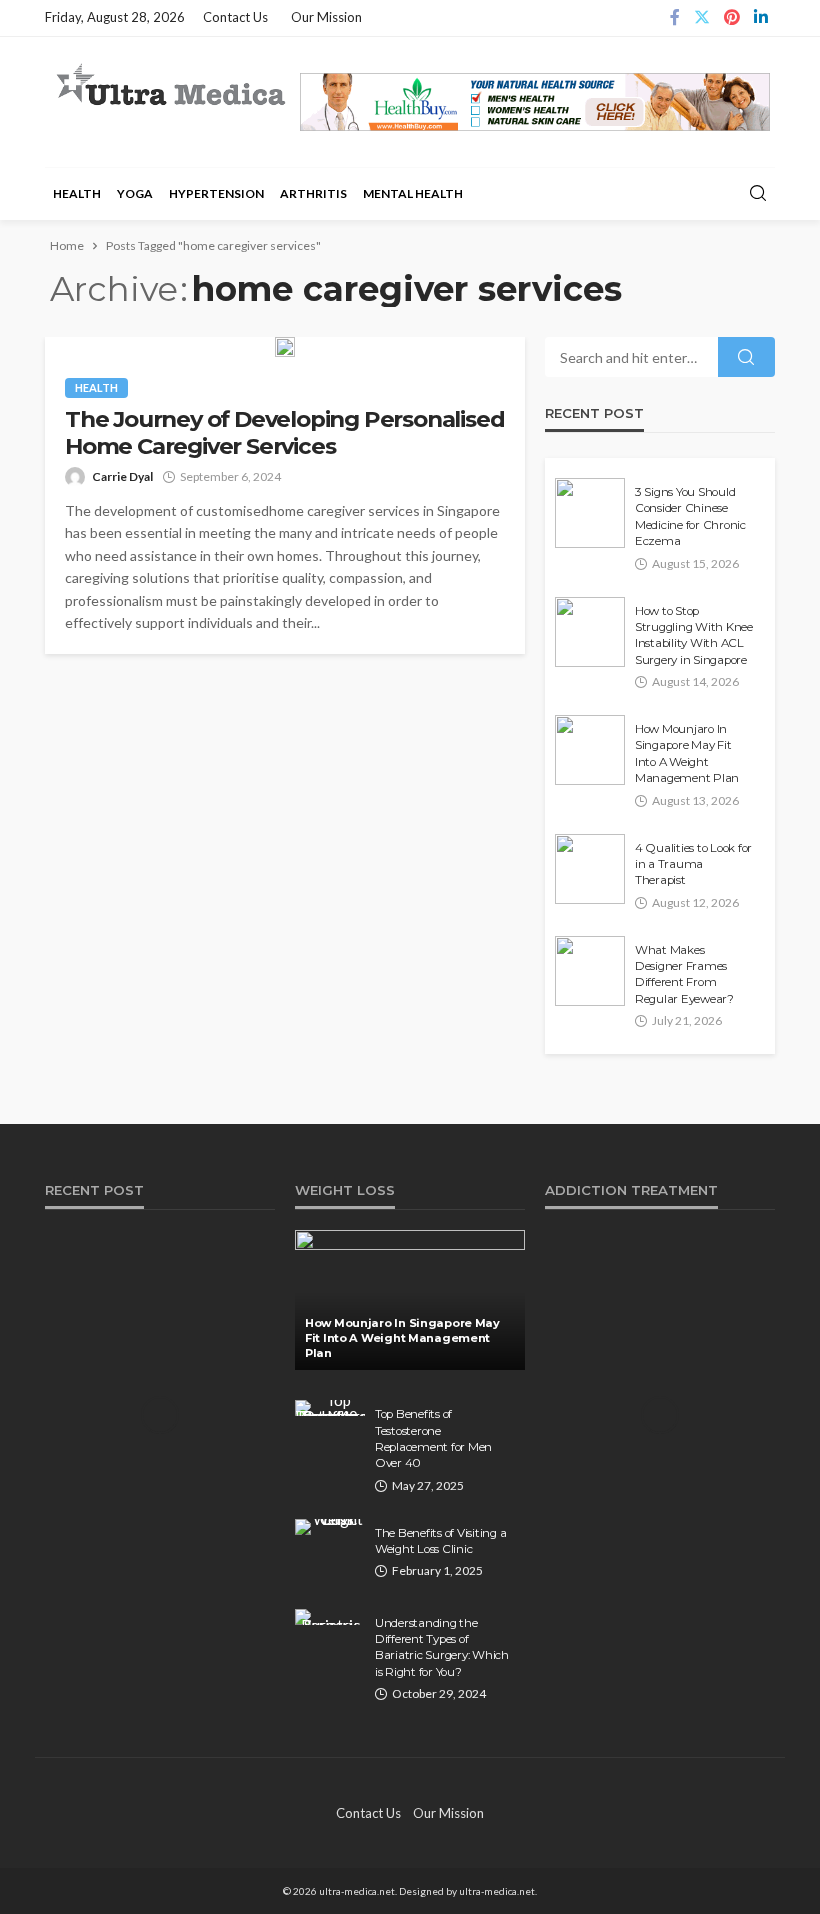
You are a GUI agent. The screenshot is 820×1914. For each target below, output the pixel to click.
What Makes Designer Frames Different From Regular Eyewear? (684, 974)
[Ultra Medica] (170, 86)
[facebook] (675, 18)
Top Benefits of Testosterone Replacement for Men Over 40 (433, 1438)
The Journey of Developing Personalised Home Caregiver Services (284, 433)
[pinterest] (732, 18)
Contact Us (235, 17)
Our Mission (326, 17)
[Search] (758, 194)
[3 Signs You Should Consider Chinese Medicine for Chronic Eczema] (590, 513)
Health (77, 193)
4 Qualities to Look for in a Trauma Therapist (693, 864)
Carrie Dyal (122, 476)
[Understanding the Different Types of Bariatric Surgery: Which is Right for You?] (330, 1617)
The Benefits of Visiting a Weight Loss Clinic (440, 1541)
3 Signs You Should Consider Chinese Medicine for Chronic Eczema (690, 516)
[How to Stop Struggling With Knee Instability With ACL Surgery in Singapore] (590, 632)
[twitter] (702, 18)
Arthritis (313, 193)
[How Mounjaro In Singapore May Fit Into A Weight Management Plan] (590, 750)
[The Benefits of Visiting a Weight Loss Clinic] (330, 1527)
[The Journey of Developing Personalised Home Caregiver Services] (285, 347)
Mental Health (413, 193)
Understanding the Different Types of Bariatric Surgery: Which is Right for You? (442, 1647)
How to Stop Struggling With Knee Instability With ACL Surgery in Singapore (694, 635)
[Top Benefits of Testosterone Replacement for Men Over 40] (330, 1408)
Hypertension (216, 193)
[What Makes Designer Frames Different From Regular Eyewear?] (590, 971)
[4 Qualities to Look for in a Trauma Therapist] (590, 869)
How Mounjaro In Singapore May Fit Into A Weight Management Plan (687, 753)
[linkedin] (761, 18)
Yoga (135, 193)
